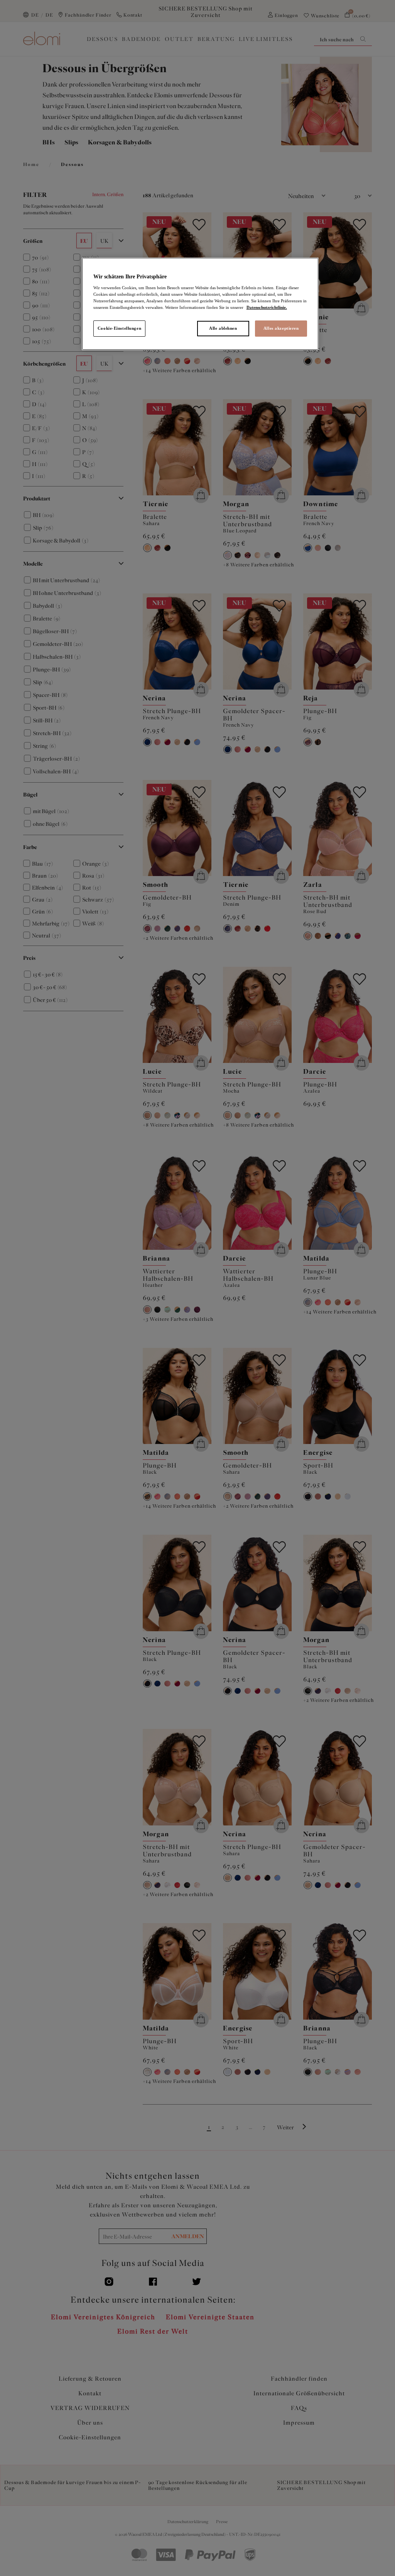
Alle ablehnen (223, 328)
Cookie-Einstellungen (119, 328)
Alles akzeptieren (281, 328)
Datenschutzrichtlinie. (267, 307)
